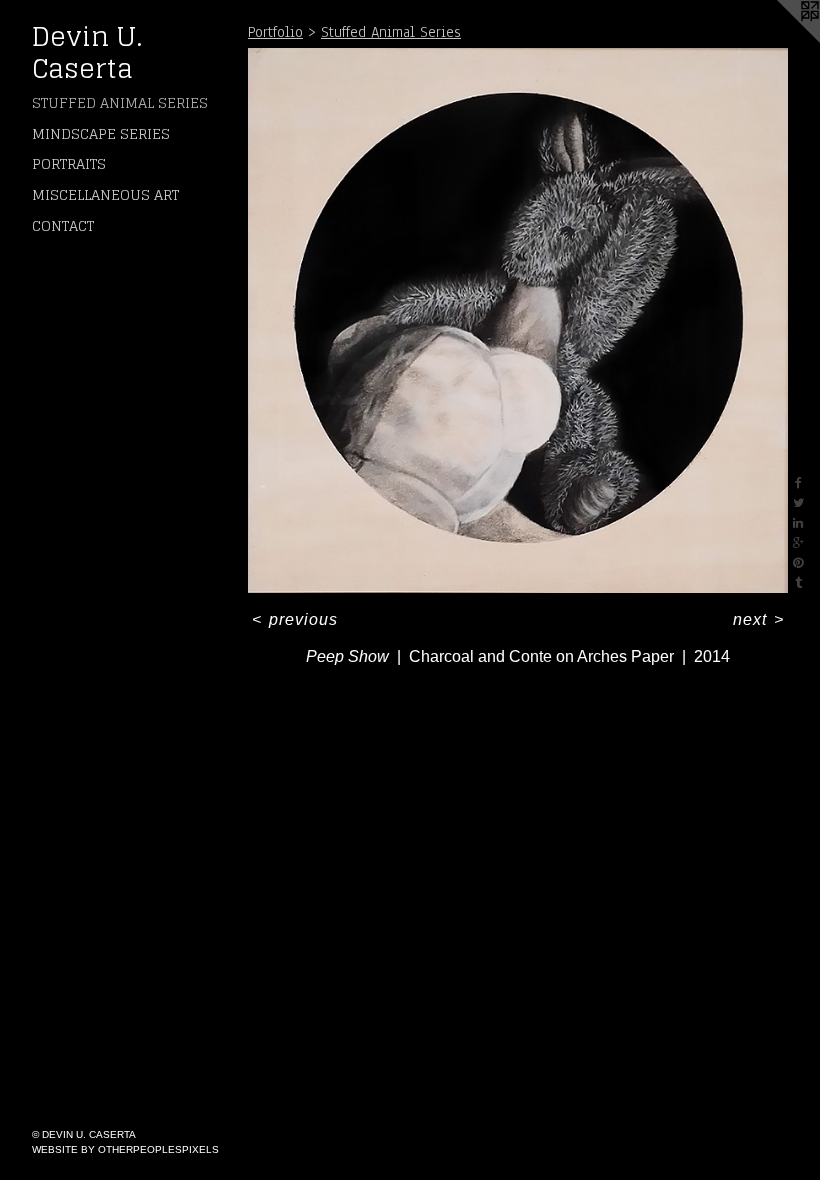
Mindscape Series (101, 133)
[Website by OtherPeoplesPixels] (780, 40)
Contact (63, 225)
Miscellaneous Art (105, 194)
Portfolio (275, 32)
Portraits (69, 163)
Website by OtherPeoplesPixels (125, 1149)
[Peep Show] (518, 320)
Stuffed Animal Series (120, 102)
